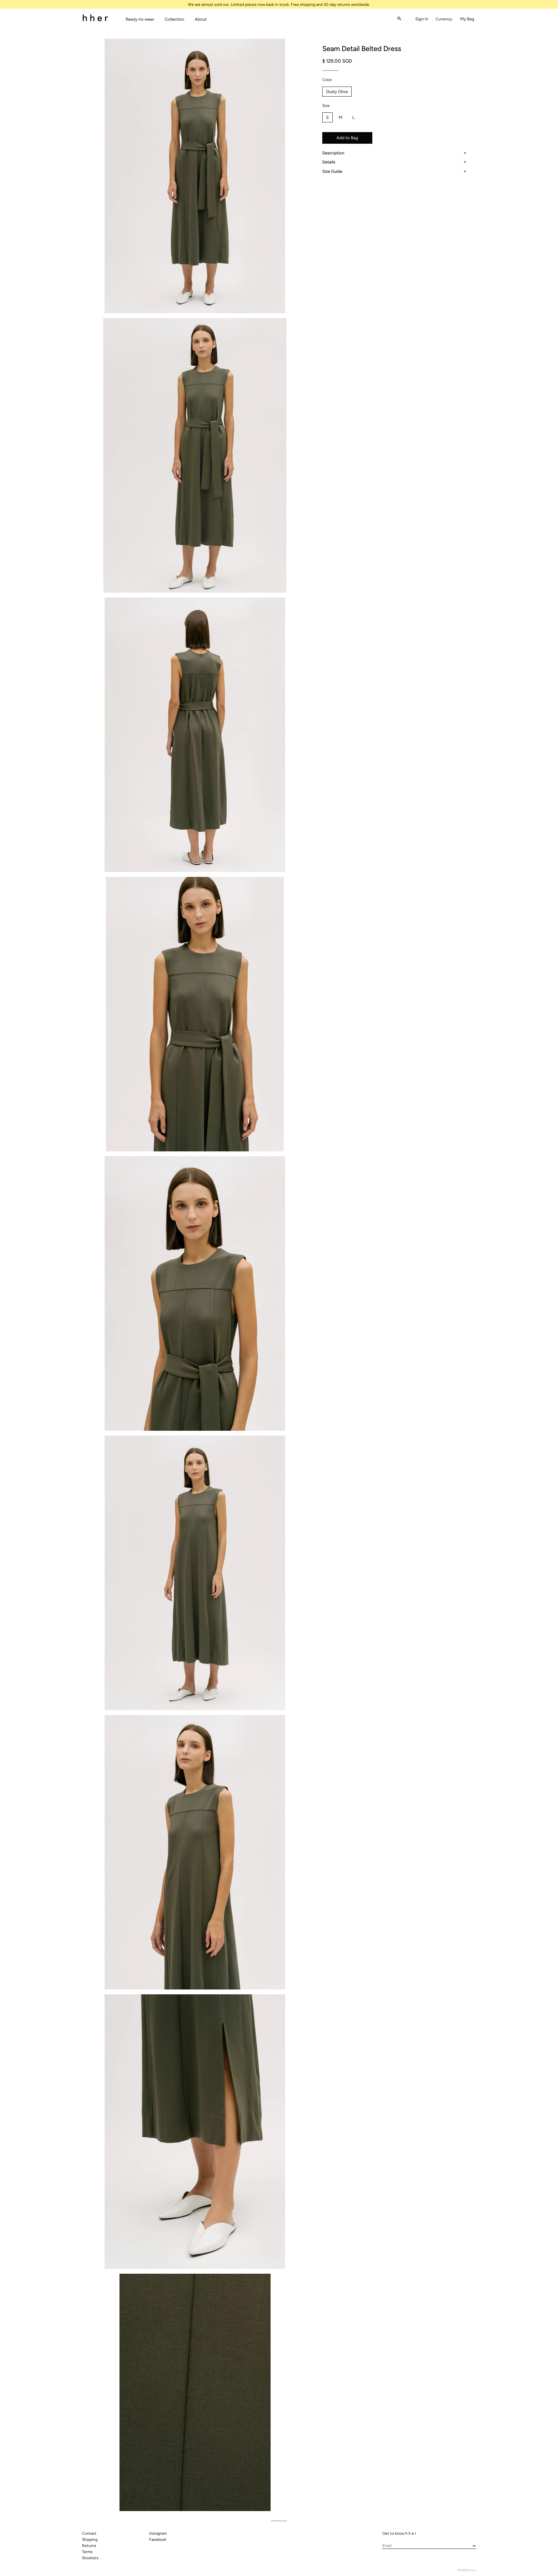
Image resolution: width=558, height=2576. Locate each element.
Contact (89, 2533)
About (201, 19)
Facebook (158, 2540)
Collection (174, 19)
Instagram (158, 2533)
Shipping (90, 2540)
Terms (87, 2552)
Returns (89, 2546)
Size (326, 106)
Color (327, 80)
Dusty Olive (337, 92)
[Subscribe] (472, 2546)
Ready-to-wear (140, 19)
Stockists (90, 2558)
